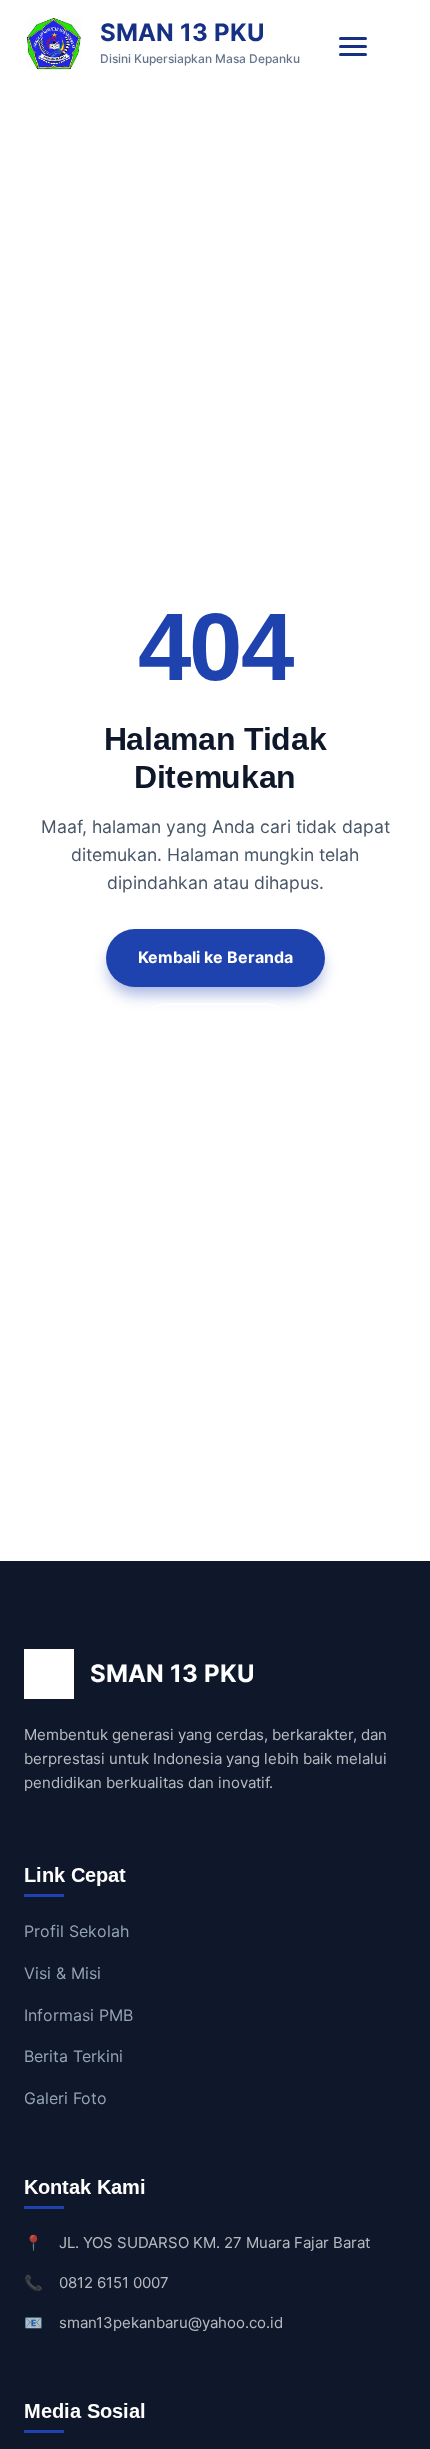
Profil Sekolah (76, 1931)
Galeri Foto (65, 2098)
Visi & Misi (62, 1973)
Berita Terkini (73, 2056)
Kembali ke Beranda (215, 957)
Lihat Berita (215, 1033)
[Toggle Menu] (353, 46)
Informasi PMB (78, 2015)
